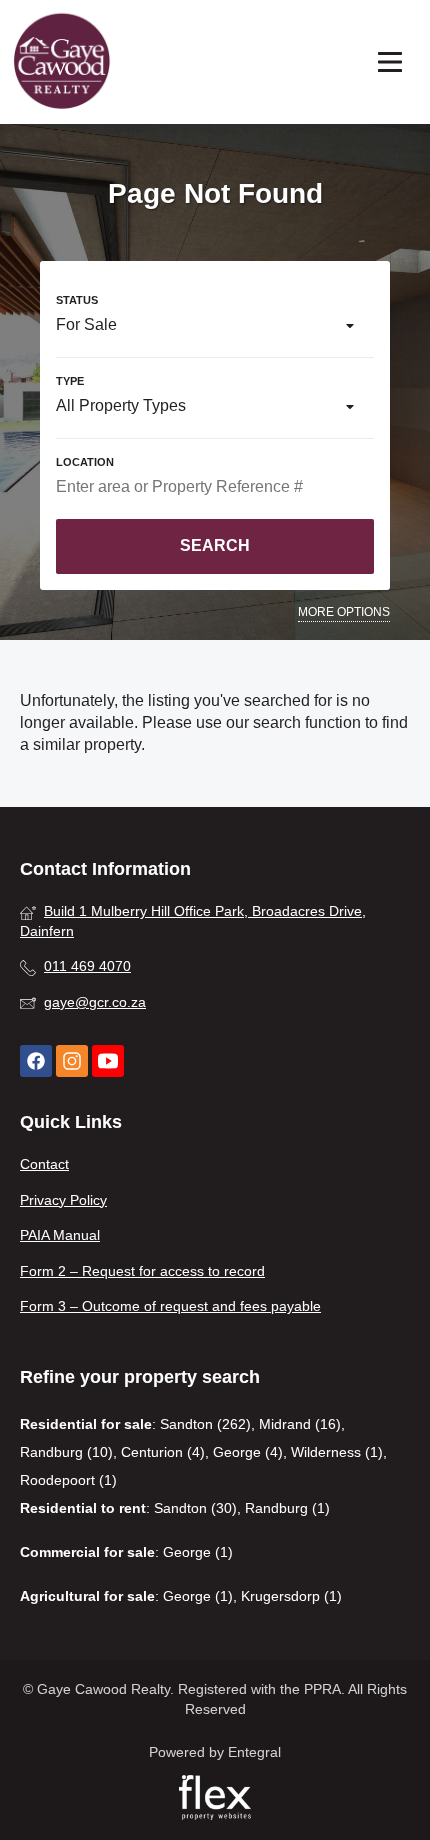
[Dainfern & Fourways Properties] (62, 62)
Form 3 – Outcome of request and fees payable (170, 1306)
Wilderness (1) (337, 1452)
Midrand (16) (300, 1424)
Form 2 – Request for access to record (142, 1271)
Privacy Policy (63, 1200)
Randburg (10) (66, 1452)
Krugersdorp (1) (291, 1596)
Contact (44, 1164)
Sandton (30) (195, 1508)
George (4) (248, 1452)
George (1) (198, 1552)
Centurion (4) (163, 1452)
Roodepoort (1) (68, 1480)
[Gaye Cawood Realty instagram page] (72, 1061)
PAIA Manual (60, 1235)
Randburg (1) (287, 1508)
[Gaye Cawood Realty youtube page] (108, 1061)
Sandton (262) (205, 1424)
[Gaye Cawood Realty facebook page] (36, 1061)
